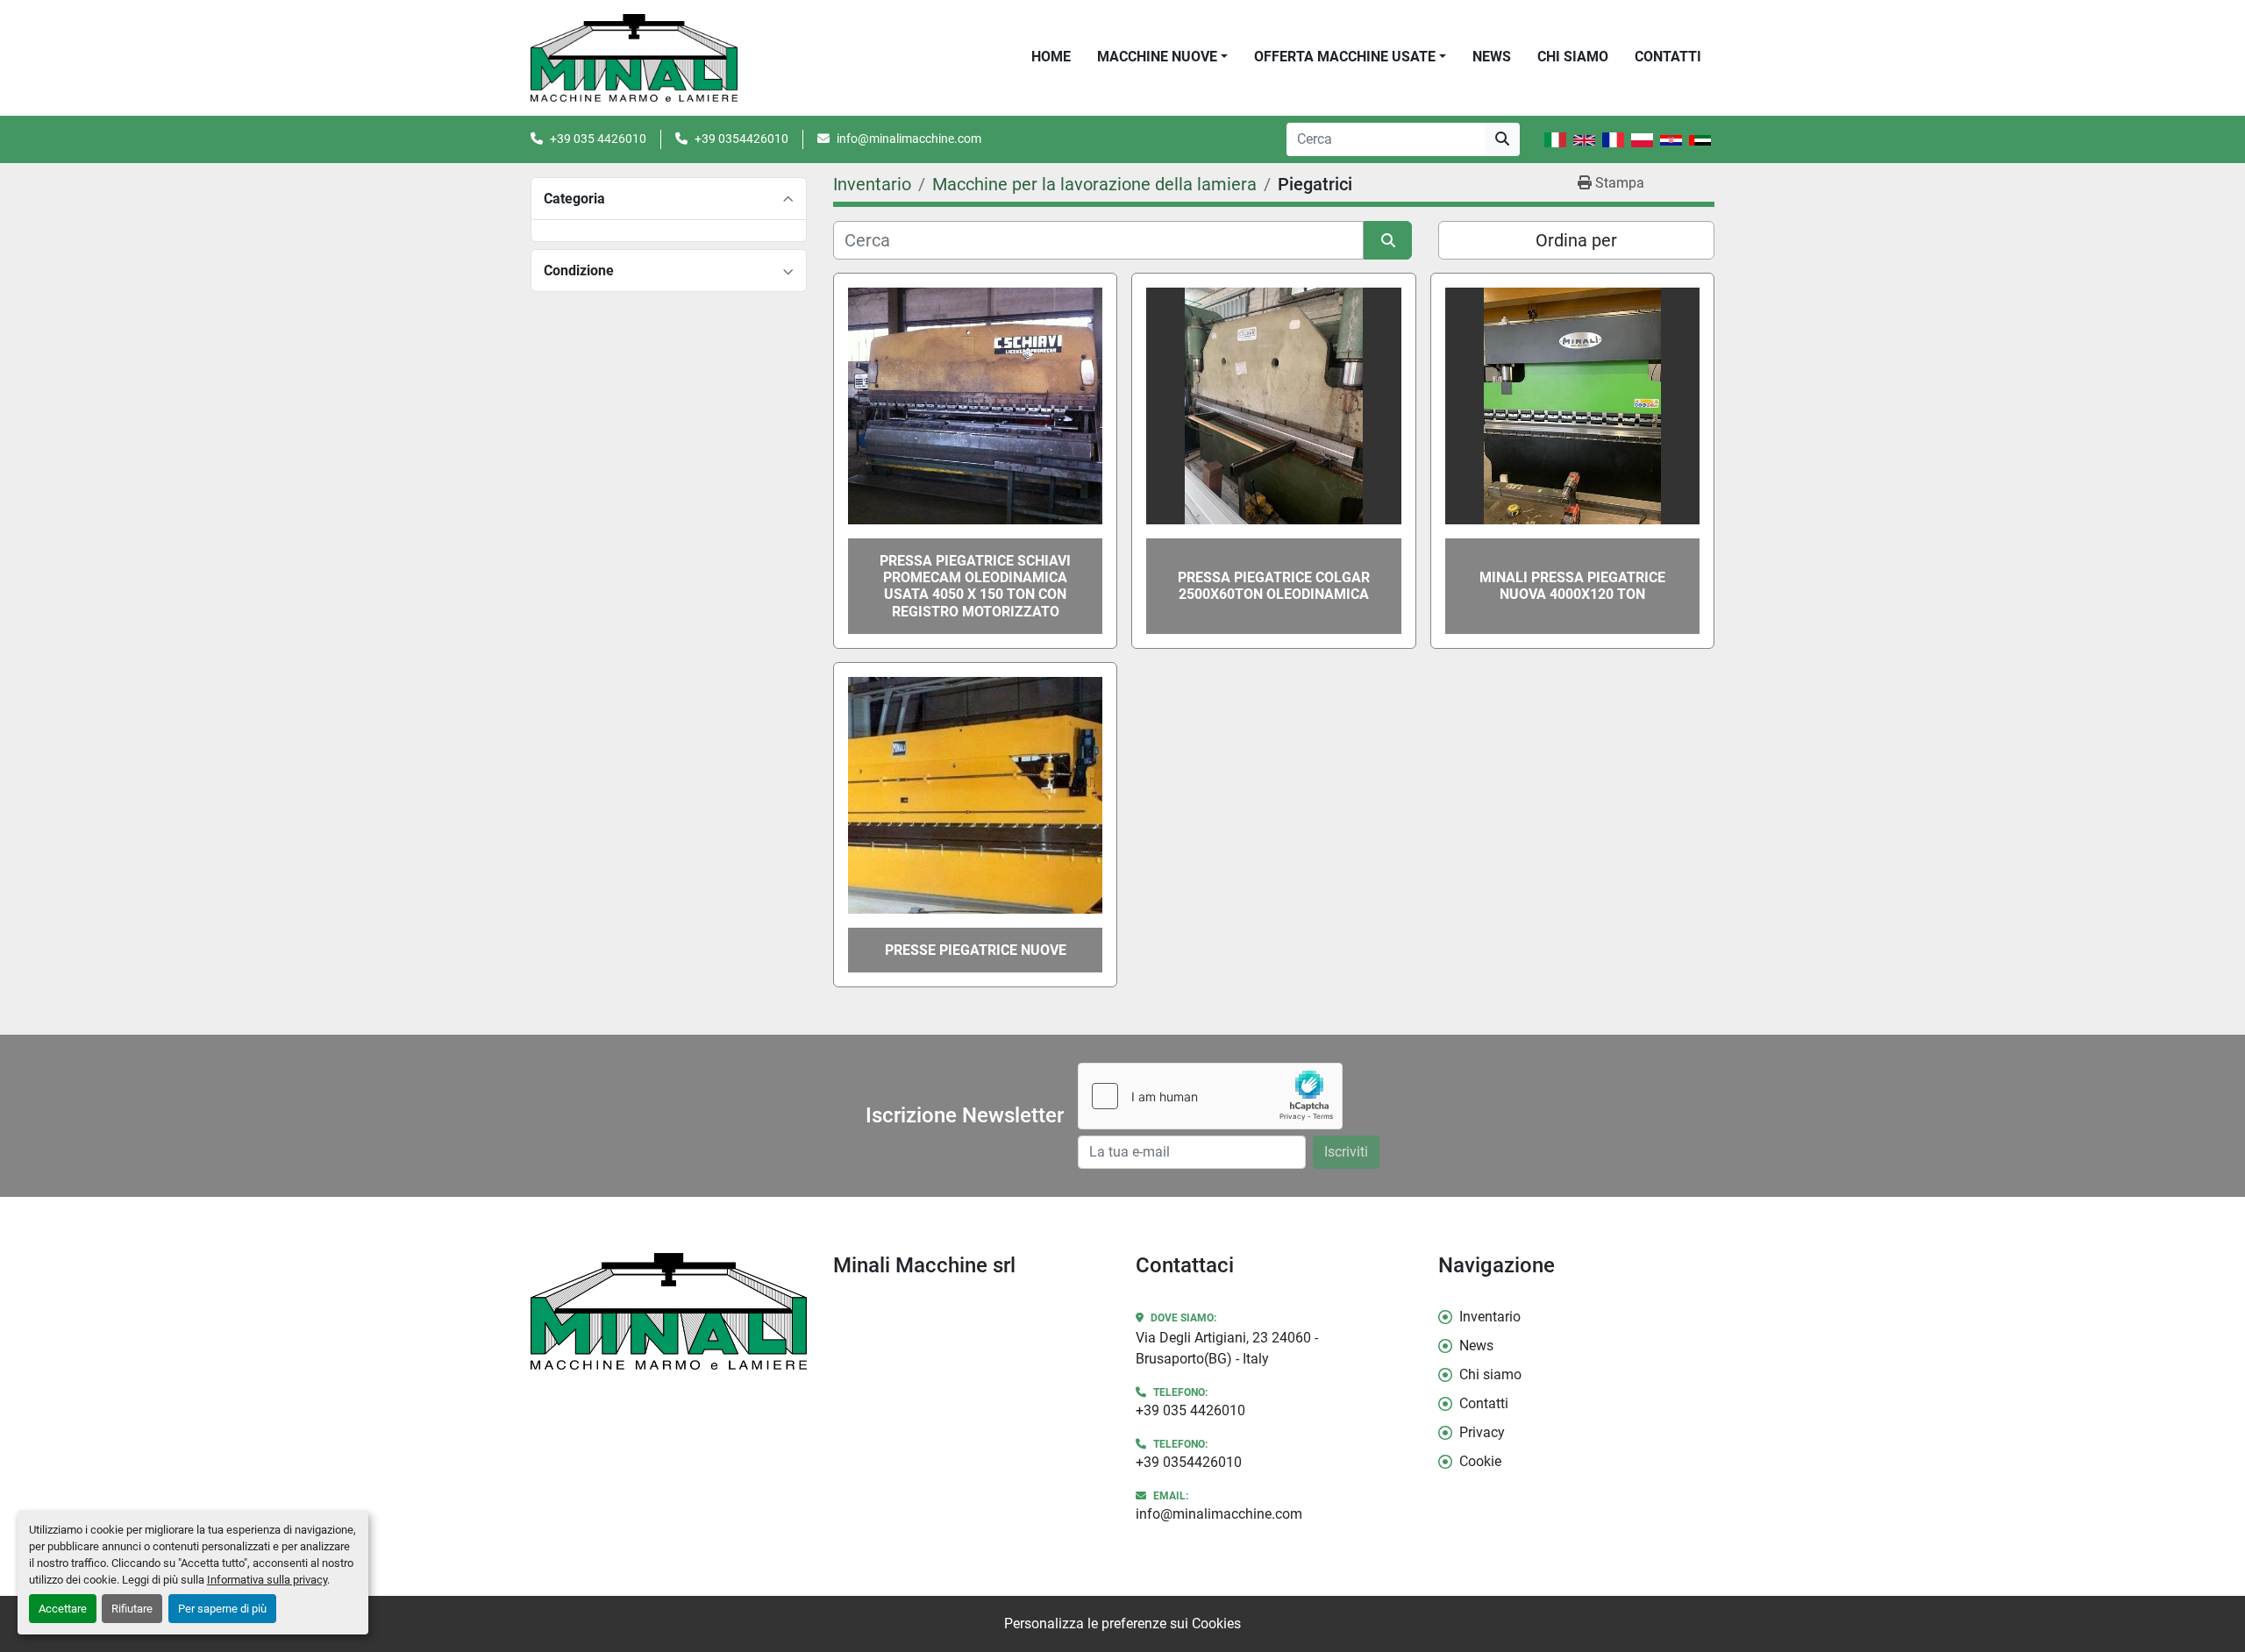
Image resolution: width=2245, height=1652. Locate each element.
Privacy (1482, 1432)
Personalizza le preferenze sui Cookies (1122, 1624)
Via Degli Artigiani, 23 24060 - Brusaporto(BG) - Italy (1227, 1348)
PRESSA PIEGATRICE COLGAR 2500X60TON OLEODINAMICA (1274, 586)
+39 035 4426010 (598, 139)
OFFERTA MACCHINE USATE (1345, 57)
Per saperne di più (222, 1609)
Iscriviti (1346, 1152)
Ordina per (1576, 240)
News (1492, 57)
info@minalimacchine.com (909, 139)
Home (1051, 57)
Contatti (1668, 57)
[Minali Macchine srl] (669, 1311)
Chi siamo (1573, 57)
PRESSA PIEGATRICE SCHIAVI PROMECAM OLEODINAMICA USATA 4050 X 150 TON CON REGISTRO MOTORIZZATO (975, 586)
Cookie (1480, 1461)
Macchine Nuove (1157, 57)
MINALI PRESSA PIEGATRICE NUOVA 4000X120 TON (1572, 586)
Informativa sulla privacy (267, 1580)
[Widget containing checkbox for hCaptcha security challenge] (1210, 1096)
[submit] (1502, 139)
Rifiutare (132, 1609)
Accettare (63, 1609)
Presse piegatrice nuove (976, 950)
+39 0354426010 (741, 139)
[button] (1162, 57)
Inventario (1490, 1317)
